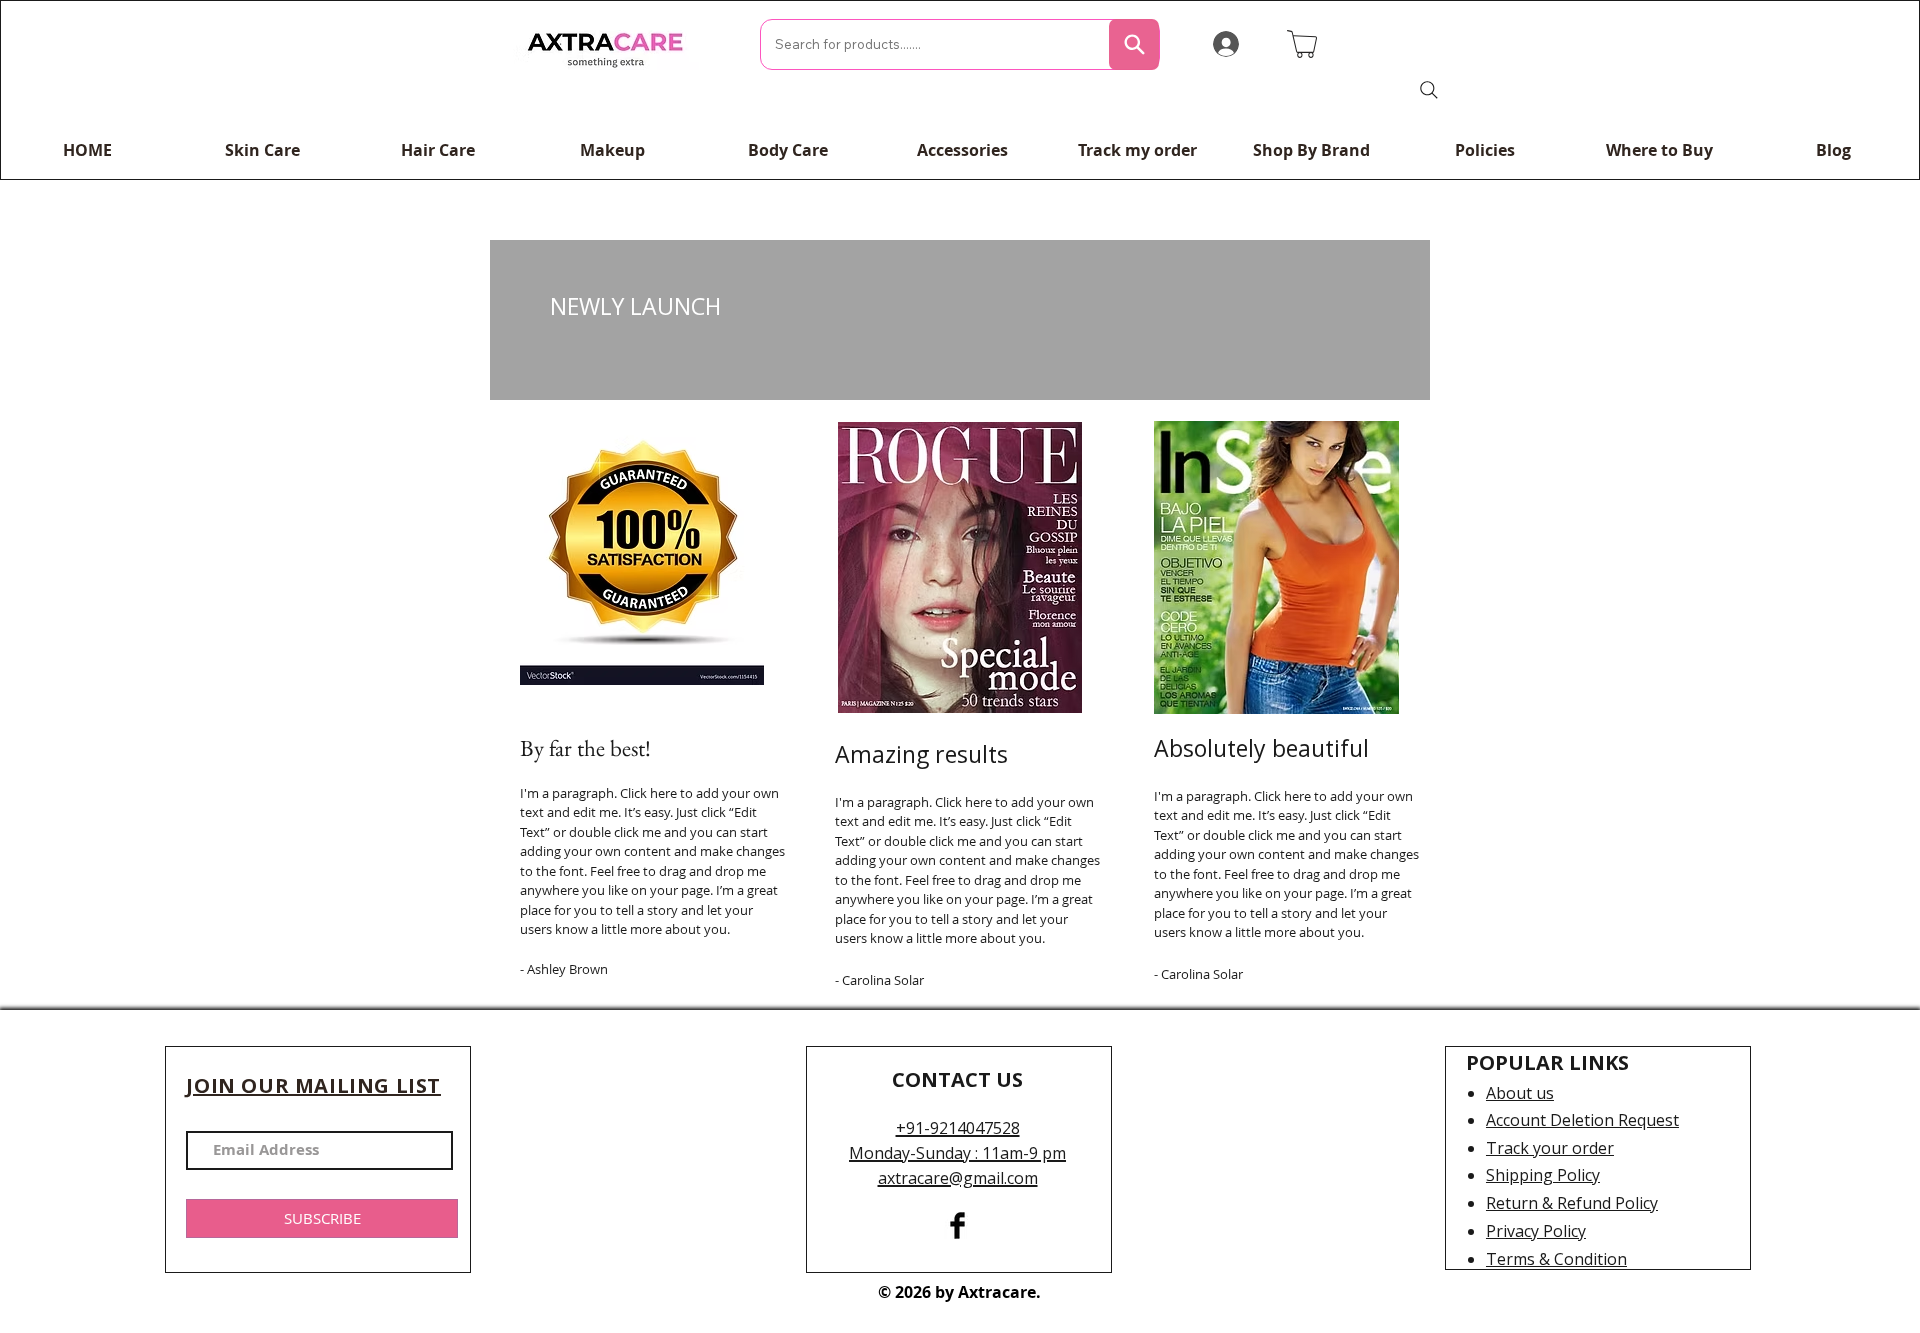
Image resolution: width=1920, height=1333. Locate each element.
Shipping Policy (1543, 1175)
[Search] (1134, 44)
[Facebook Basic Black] (957, 1225)
